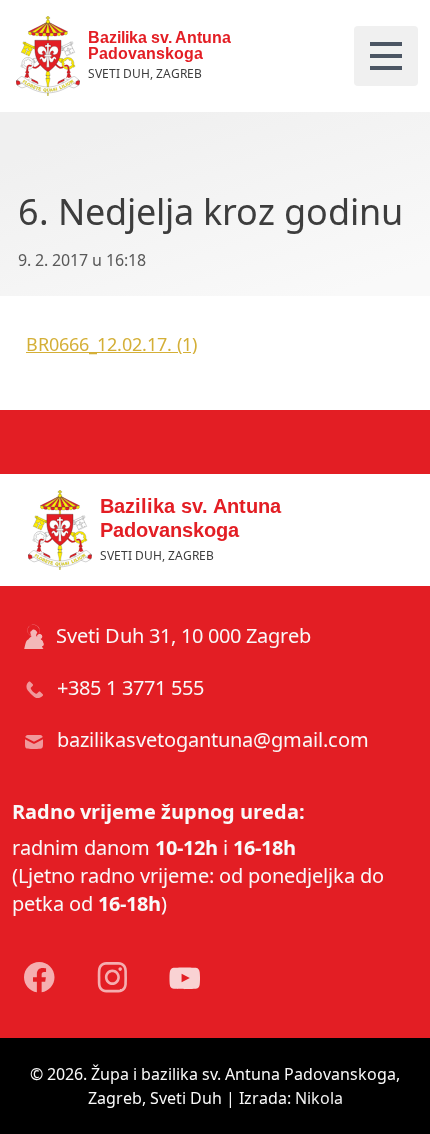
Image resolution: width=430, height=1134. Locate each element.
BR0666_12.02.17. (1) (111, 344)
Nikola (319, 1098)
